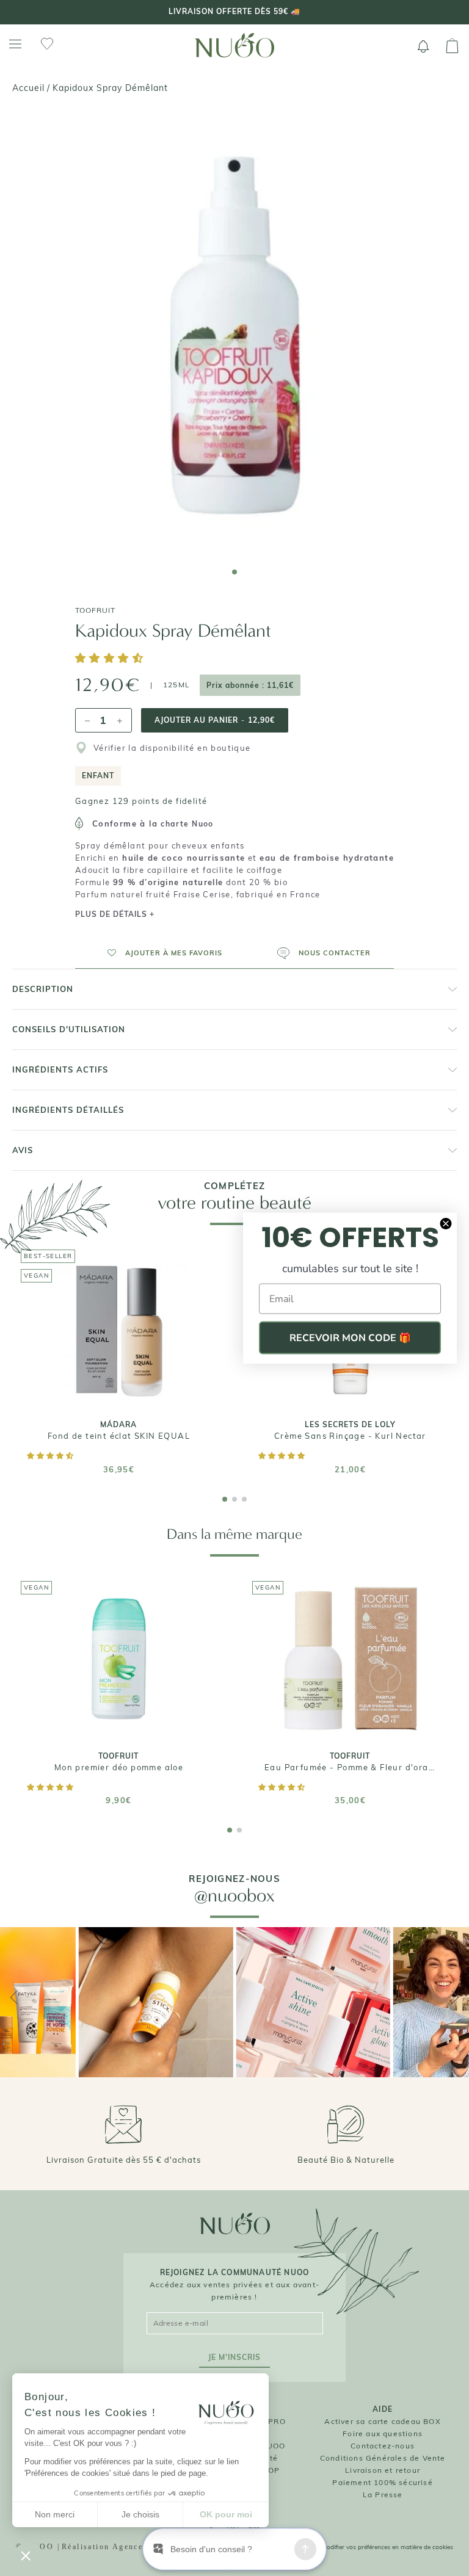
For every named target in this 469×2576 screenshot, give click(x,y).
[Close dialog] (446, 1224)
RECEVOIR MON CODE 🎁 (350, 1338)
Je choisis (140, 2514)
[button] (111, 659)
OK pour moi (226, 2514)
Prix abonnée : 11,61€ (250, 685)
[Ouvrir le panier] (452, 46)
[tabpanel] (234, 335)
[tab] (234, 572)
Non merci (55, 2514)
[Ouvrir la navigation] (15, 44)
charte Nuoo (187, 824)
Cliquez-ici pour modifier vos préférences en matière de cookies (365, 2547)
